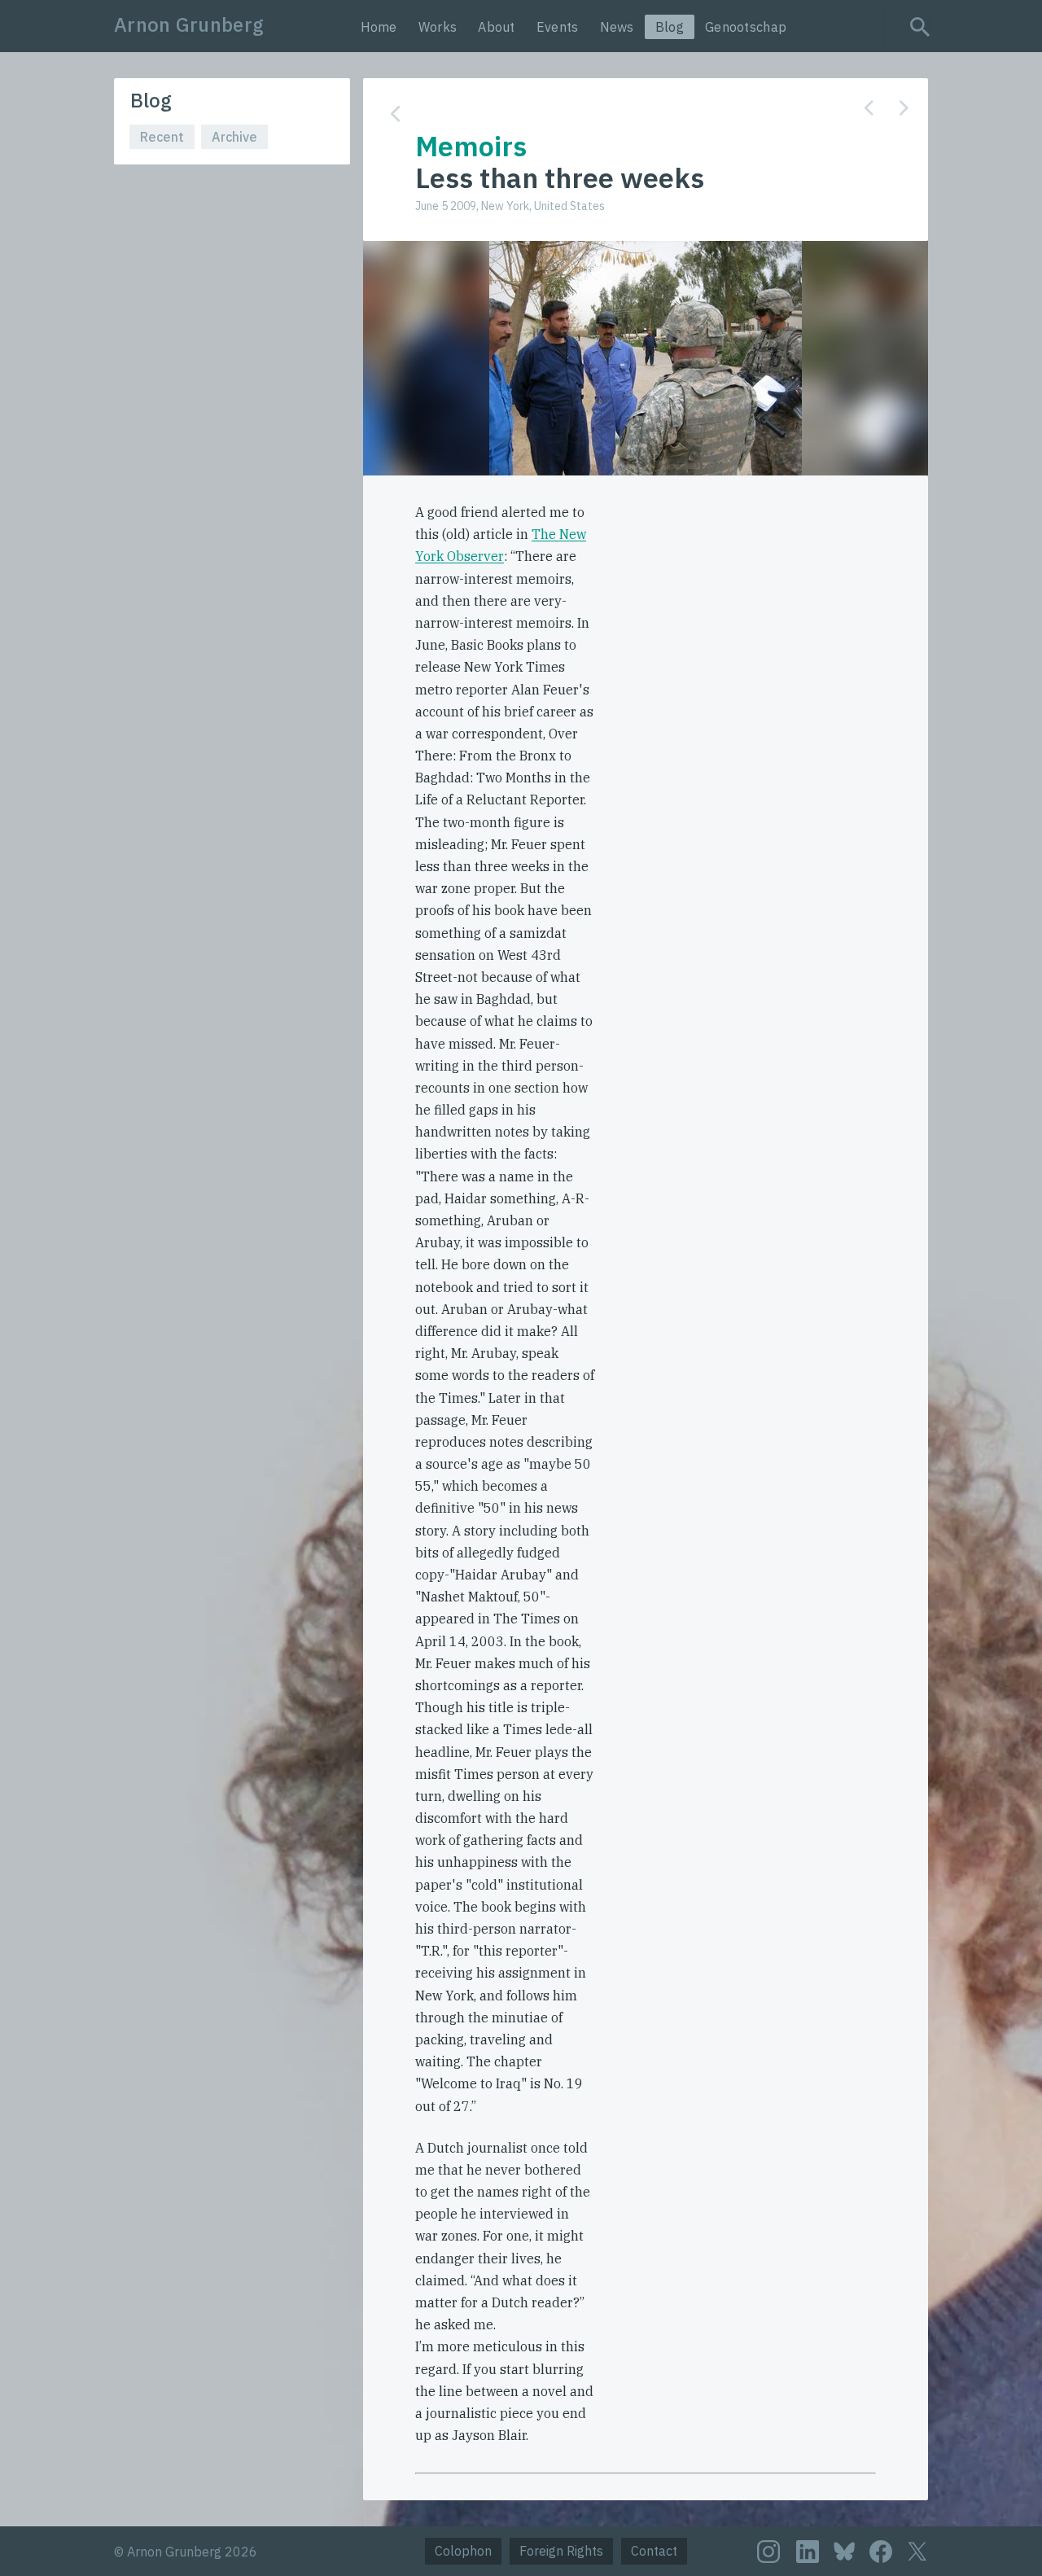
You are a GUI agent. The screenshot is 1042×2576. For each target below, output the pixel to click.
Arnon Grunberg (189, 24)
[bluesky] (844, 2550)
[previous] (869, 108)
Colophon (463, 2551)
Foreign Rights (561, 2551)
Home (379, 27)
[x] (917, 2551)
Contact (654, 2551)
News (617, 27)
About (497, 27)
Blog (670, 27)
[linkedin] (808, 2552)
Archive (234, 137)
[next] (904, 108)
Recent (162, 137)
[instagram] (768, 2552)
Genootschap (746, 27)
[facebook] (881, 2552)
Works (438, 27)
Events (558, 27)
